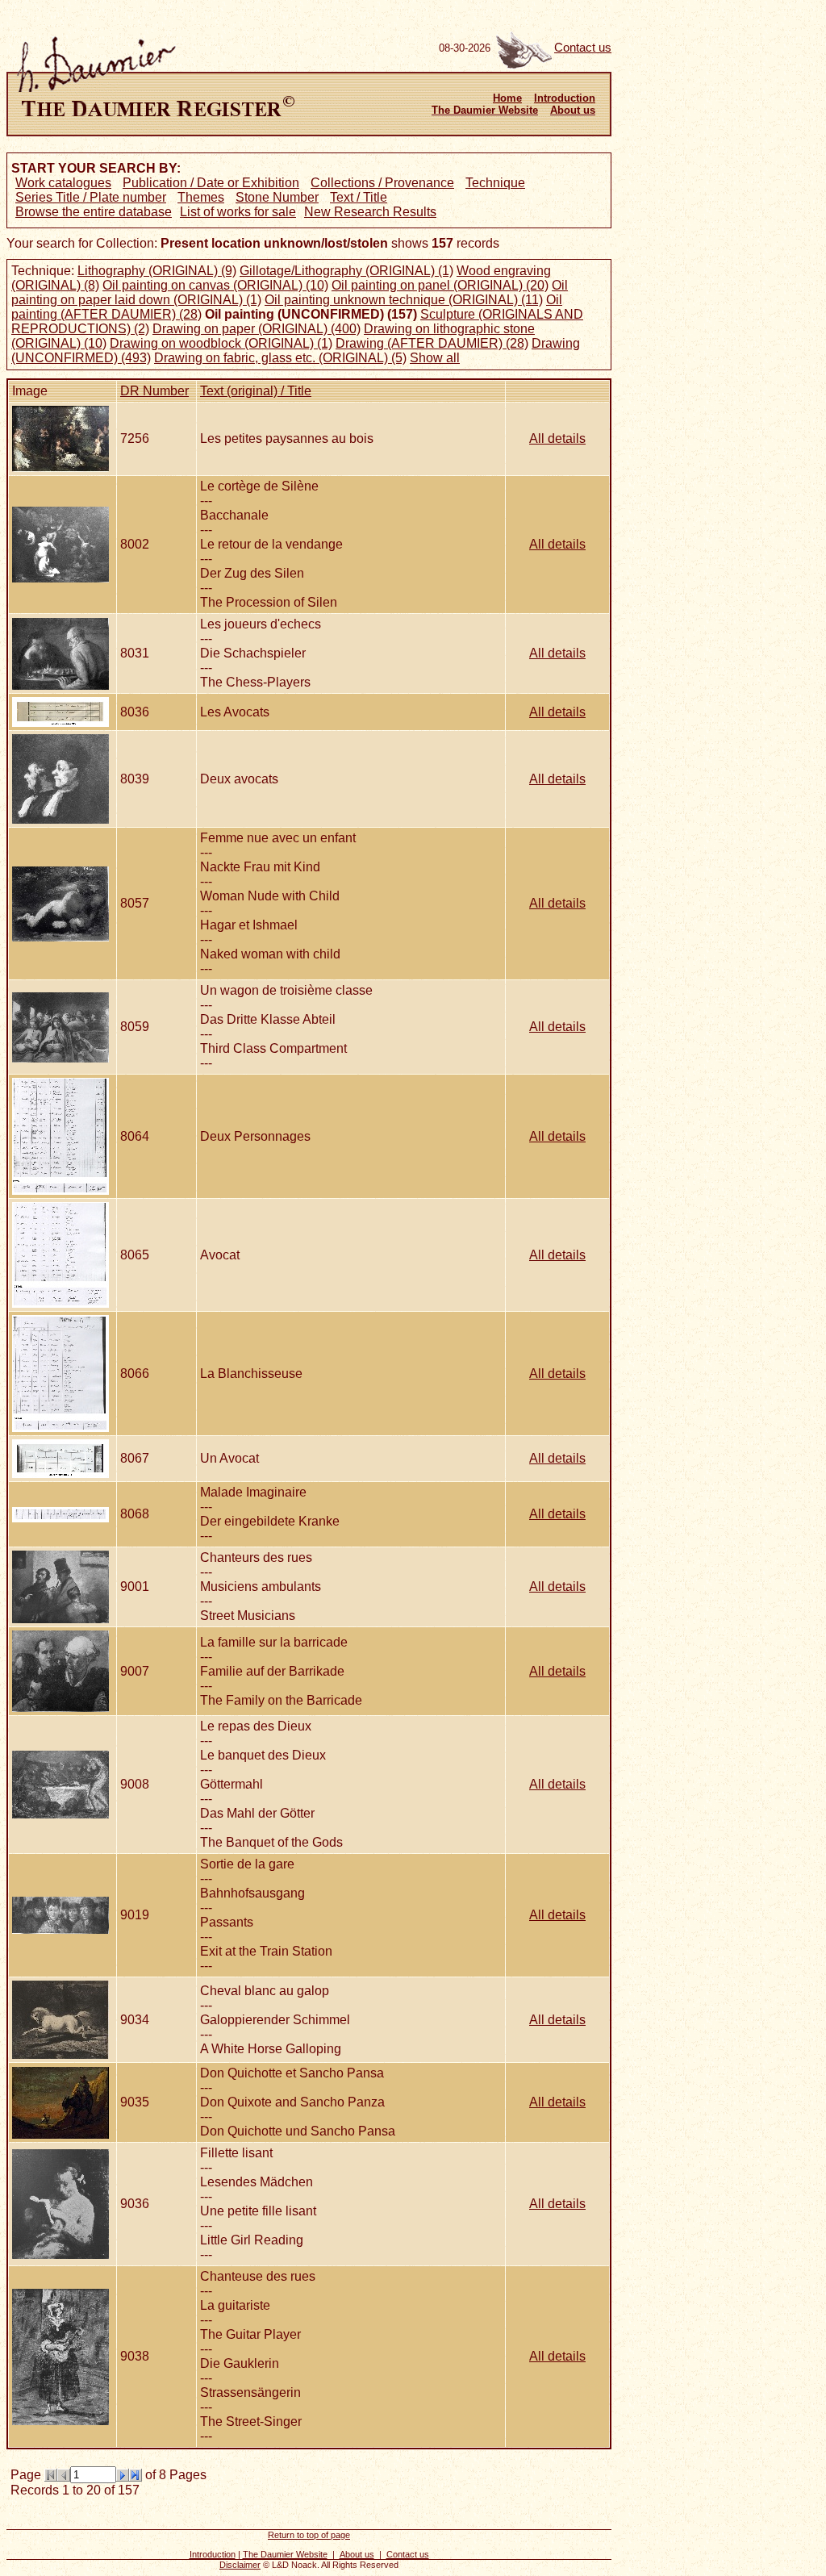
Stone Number (277, 197)
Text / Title (359, 197)
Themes (201, 197)
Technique (495, 183)
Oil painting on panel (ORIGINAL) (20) (440, 285)
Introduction (565, 98)
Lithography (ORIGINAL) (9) (157, 271)
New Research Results (370, 212)
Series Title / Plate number (91, 197)
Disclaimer (240, 2565)
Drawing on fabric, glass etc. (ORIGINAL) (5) (280, 358)
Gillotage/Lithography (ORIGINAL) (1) (346, 271)
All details (557, 438)
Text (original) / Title (256, 391)
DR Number (154, 391)
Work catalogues (63, 183)
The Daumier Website (485, 110)
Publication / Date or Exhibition (211, 183)
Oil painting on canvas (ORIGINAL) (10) (215, 285)
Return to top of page (309, 2535)
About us (573, 110)
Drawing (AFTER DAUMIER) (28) (432, 343)
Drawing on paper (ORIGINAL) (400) (257, 329)
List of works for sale (238, 212)
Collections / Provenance (382, 183)
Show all (435, 358)
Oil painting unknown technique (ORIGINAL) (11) (404, 300)
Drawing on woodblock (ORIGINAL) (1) (221, 343)
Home (507, 98)
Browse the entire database (94, 212)
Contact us (583, 48)
